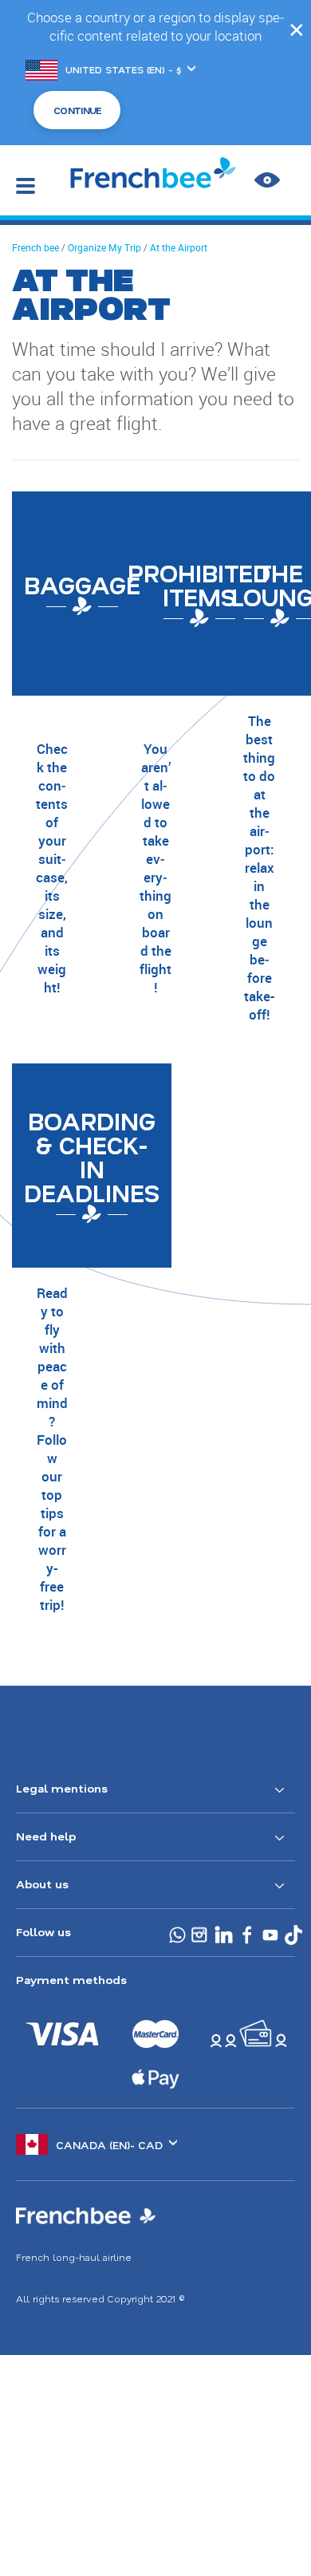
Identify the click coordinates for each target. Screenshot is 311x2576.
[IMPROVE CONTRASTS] (267, 180)
